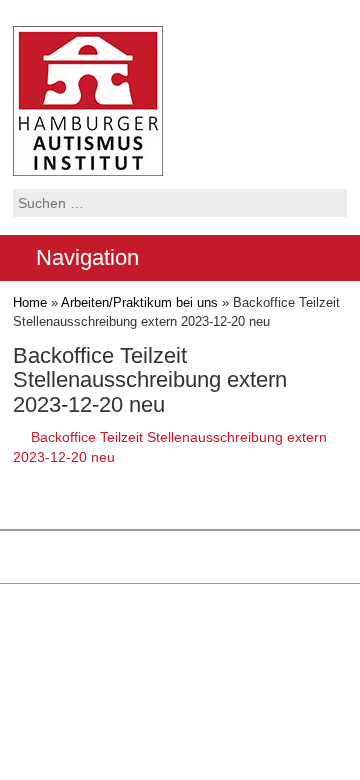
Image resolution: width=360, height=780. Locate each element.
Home (30, 302)
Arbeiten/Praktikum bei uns (139, 302)
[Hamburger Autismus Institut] (88, 100)
